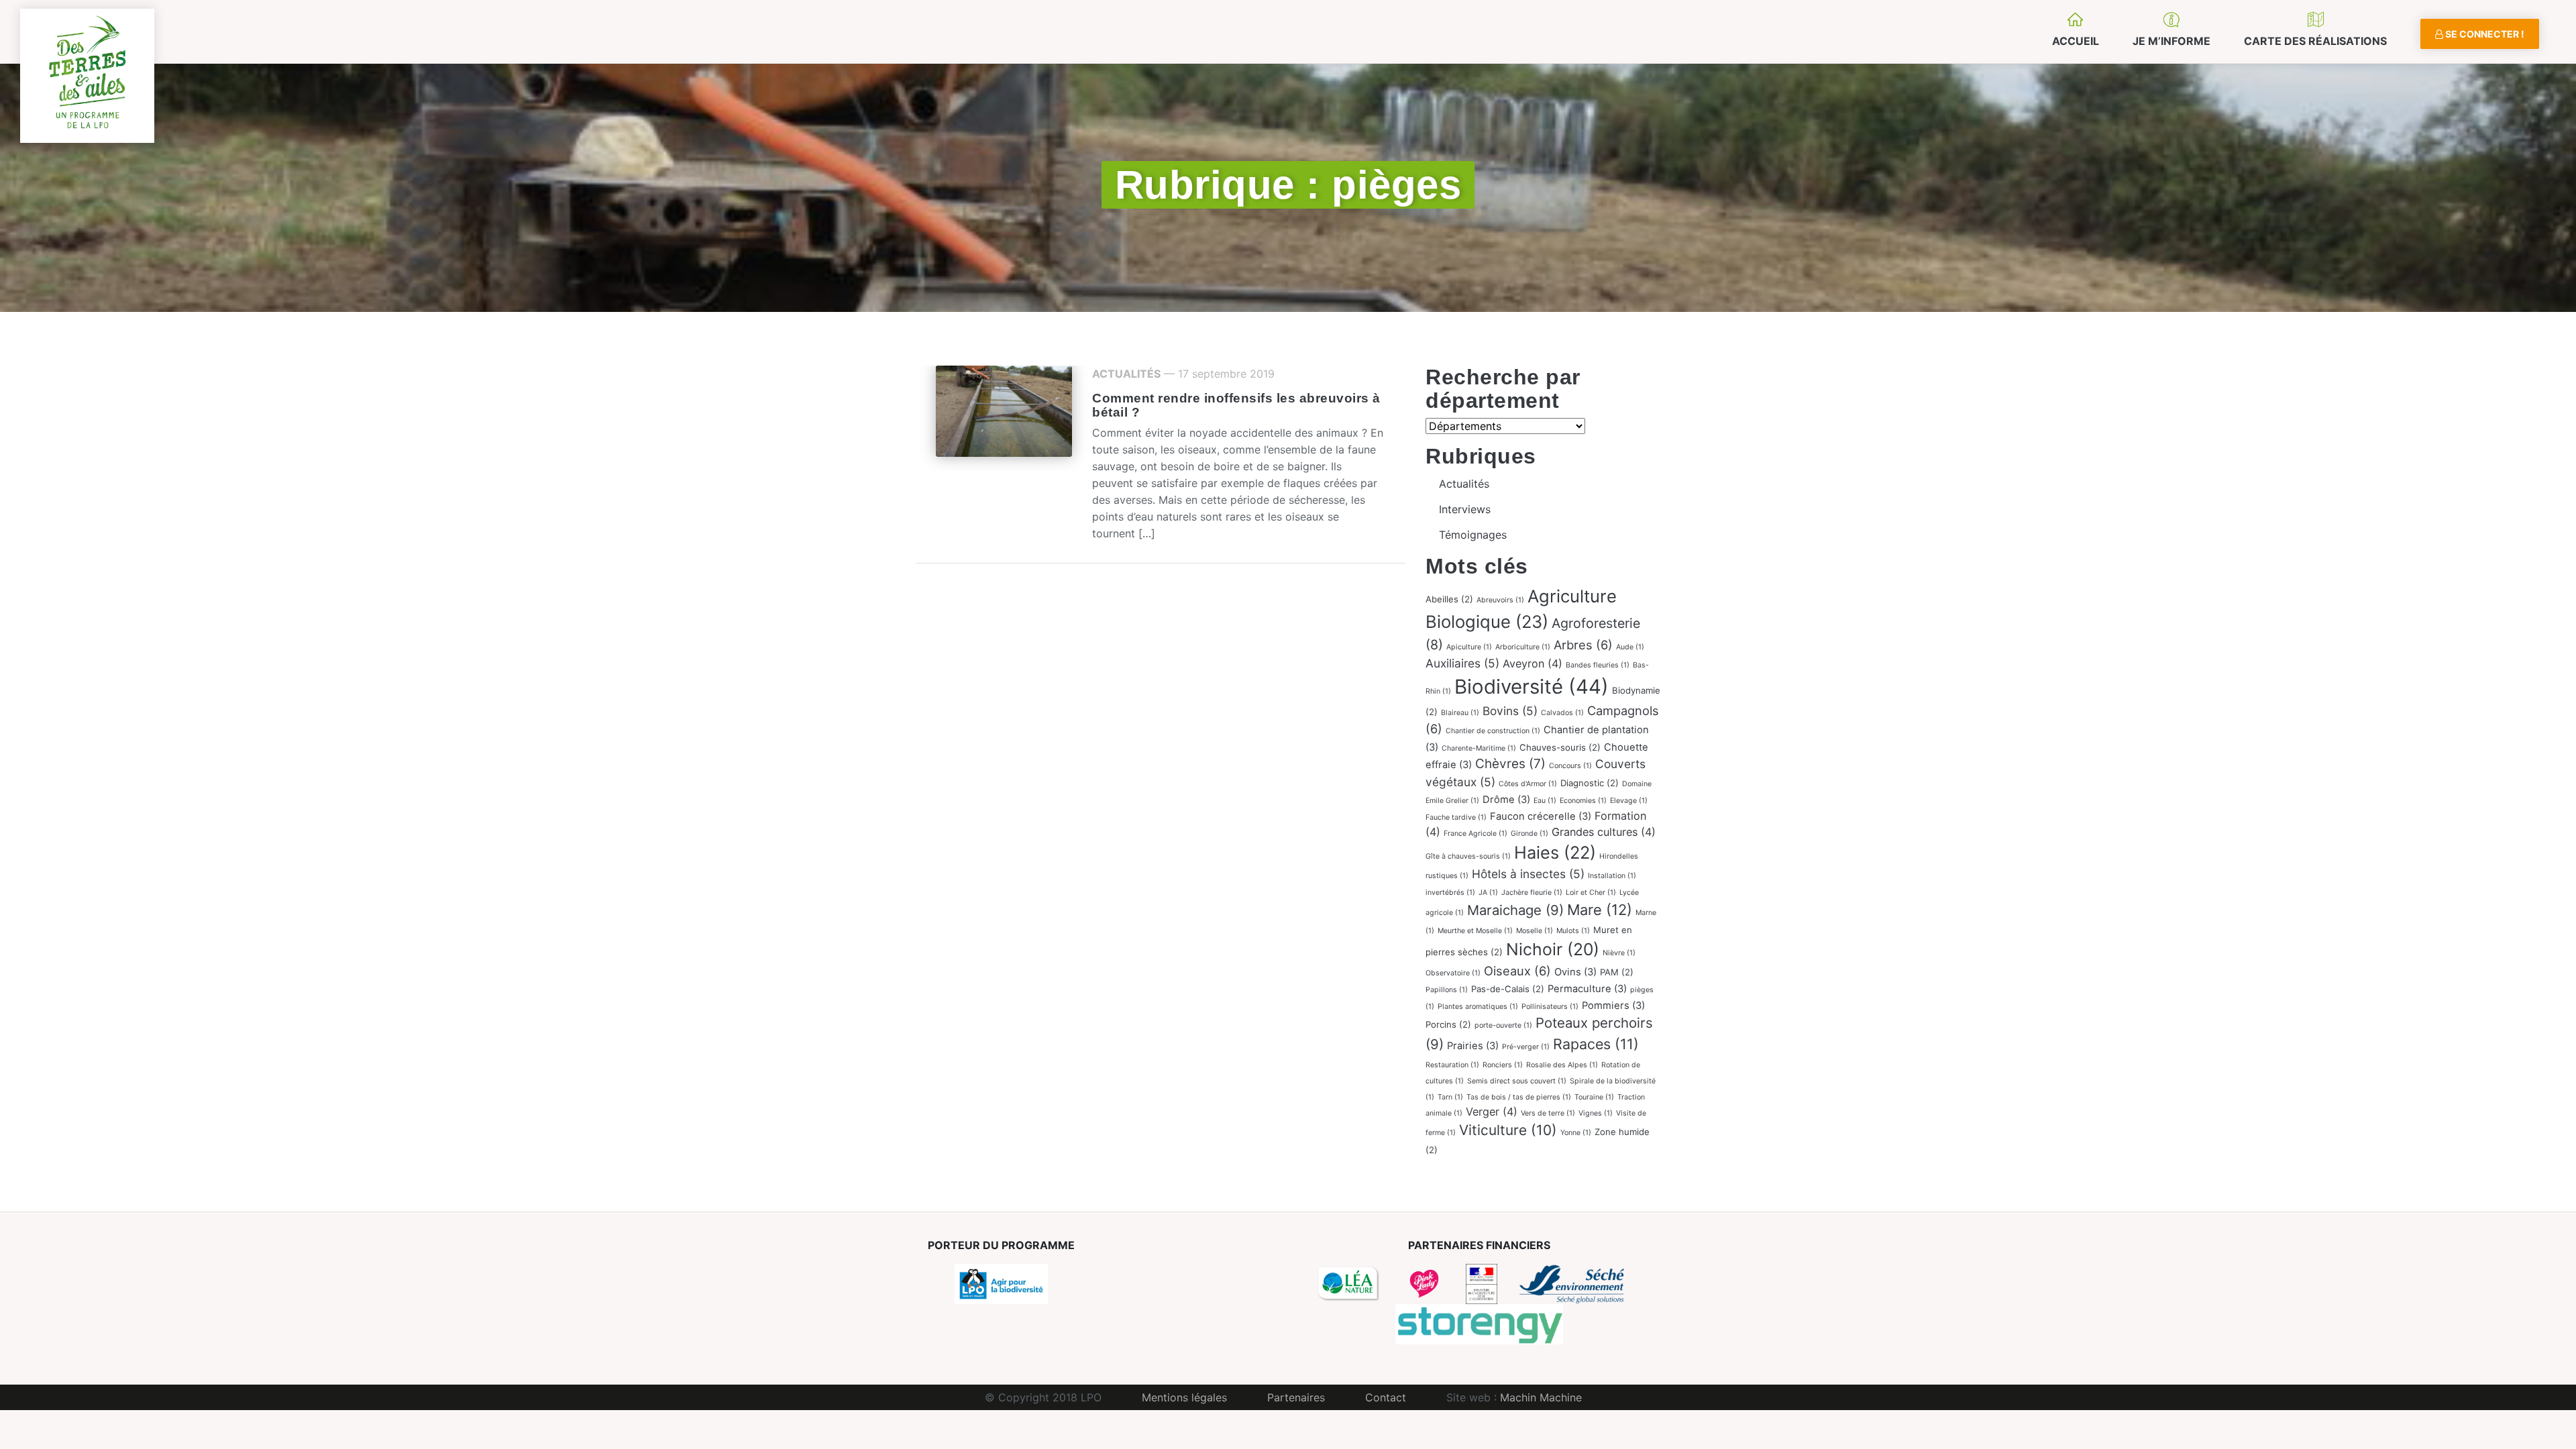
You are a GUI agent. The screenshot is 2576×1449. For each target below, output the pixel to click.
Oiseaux (1517, 971)
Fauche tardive (1456, 817)
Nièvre (1619, 953)
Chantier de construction (1493, 731)
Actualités (1126, 374)
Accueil (2076, 41)
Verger (1492, 1112)
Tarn (1450, 1097)
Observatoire (1453, 973)
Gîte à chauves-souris (1468, 856)
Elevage (1629, 801)
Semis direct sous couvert (1517, 1081)
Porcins (1448, 1024)
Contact (1386, 1397)
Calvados (1562, 713)
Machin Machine (1541, 1397)
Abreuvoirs (1500, 600)
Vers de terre (1548, 1113)
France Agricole (1475, 834)
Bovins (1510, 711)
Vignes (1596, 1113)
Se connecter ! (2484, 34)
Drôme (1506, 800)
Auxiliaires (1462, 663)
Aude (1630, 647)
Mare (1600, 910)
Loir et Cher (1591, 893)
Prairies (1473, 1046)
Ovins (1575, 972)
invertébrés (1450, 893)
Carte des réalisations (2315, 41)
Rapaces (1596, 1044)
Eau (1545, 801)
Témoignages (1473, 535)
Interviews (1465, 509)
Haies (1555, 852)
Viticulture (1508, 1130)
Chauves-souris (1560, 747)
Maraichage (1515, 910)
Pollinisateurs (1550, 1007)
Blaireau (1460, 713)
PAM (1617, 972)
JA (1488, 893)
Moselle (1535, 931)
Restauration (1452, 1065)
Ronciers (1503, 1065)
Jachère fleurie (1532, 893)
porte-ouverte (1503, 1025)
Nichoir (1553, 949)
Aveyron (1533, 663)
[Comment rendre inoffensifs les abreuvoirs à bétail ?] (1004, 411)
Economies (1583, 801)
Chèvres (1510, 764)
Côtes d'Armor (1528, 784)
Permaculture (1587, 989)
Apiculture (1469, 647)
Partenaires (1296, 1397)
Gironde (1529, 834)
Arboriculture (1523, 647)
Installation (1612, 876)
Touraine (1594, 1097)
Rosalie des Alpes (1562, 1065)
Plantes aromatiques (1478, 1007)
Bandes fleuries (1598, 665)
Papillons (1447, 990)
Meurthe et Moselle (1475, 931)
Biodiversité (1532, 687)
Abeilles (1449, 599)
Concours (1570, 766)
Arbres (1583, 645)
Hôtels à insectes (1528, 874)
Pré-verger (1526, 1047)
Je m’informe (2171, 41)
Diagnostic (1590, 783)
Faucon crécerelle (1541, 816)
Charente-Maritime (1479, 748)
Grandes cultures (1604, 832)
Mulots (1573, 931)
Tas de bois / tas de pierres (1519, 1097)
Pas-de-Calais (1508, 989)
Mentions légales (1184, 1397)
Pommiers (1613, 1006)
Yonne (1576, 1133)
